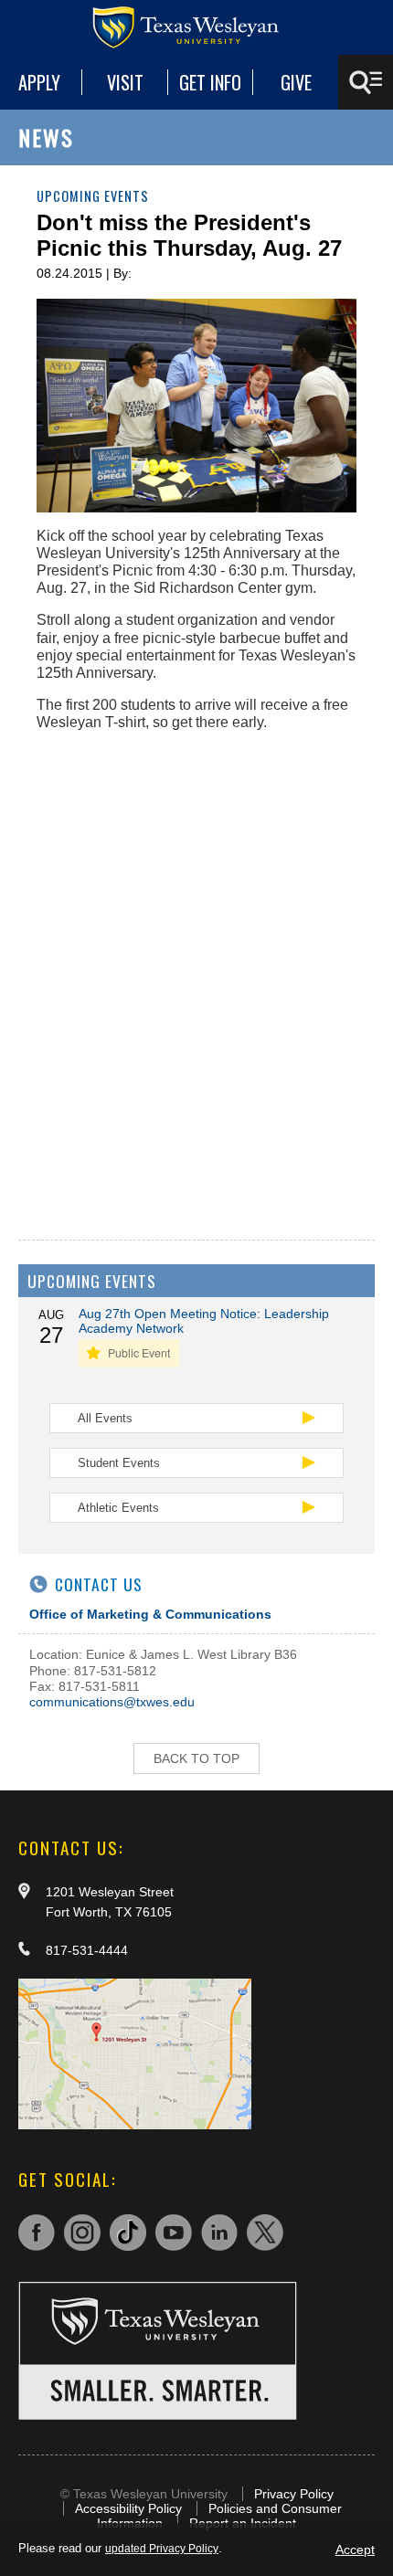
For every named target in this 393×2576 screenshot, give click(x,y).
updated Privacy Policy (162, 2549)
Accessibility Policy (128, 2508)
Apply (39, 82)
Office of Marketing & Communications (150, 1614)
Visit (125, 82)
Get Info (210, 82)
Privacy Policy (294, 2494)
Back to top (196, 1758)
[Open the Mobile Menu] (366, 82)
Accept (355, 2550)
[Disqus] (196, 975)
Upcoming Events (93, 196)
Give (296, 82)
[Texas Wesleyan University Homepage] (196, 27)
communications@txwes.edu (112, 1702)
